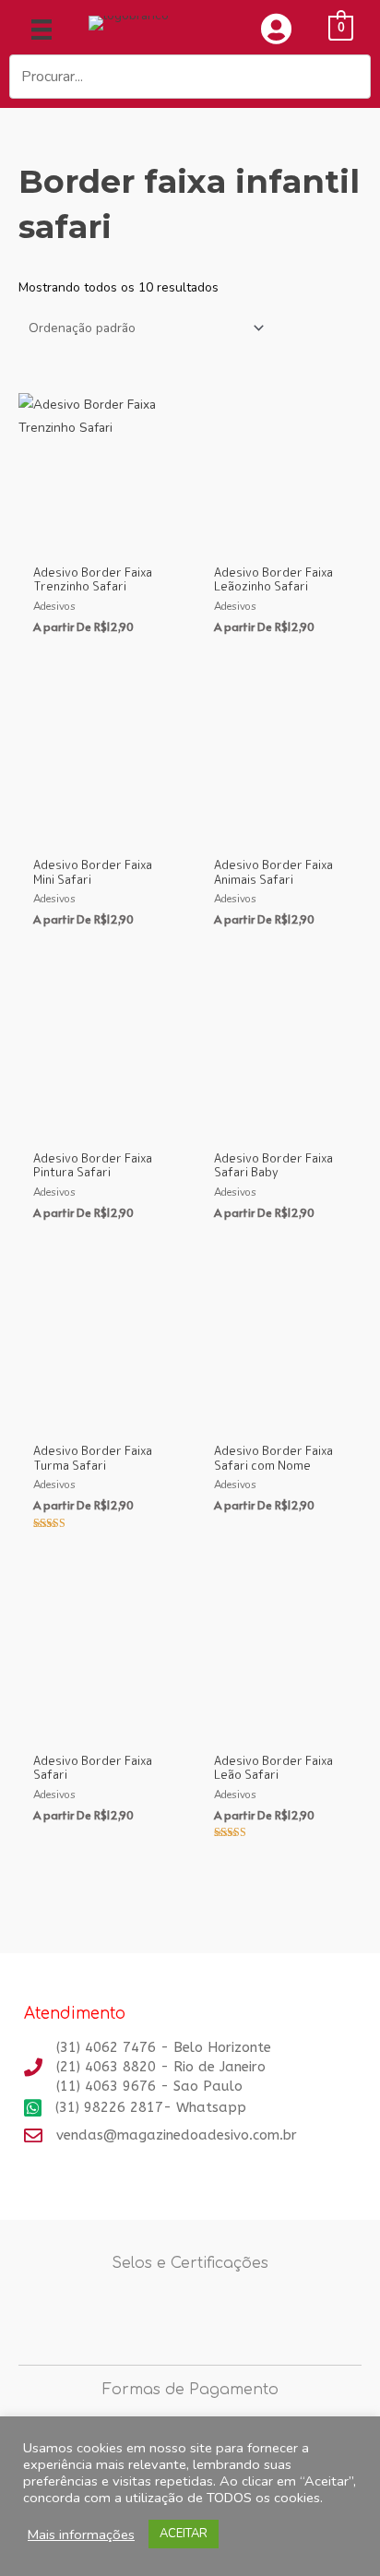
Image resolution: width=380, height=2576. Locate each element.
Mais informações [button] (81, 2534)
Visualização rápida (100, 541)
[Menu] (42, 30)
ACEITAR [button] (184, 2534)
